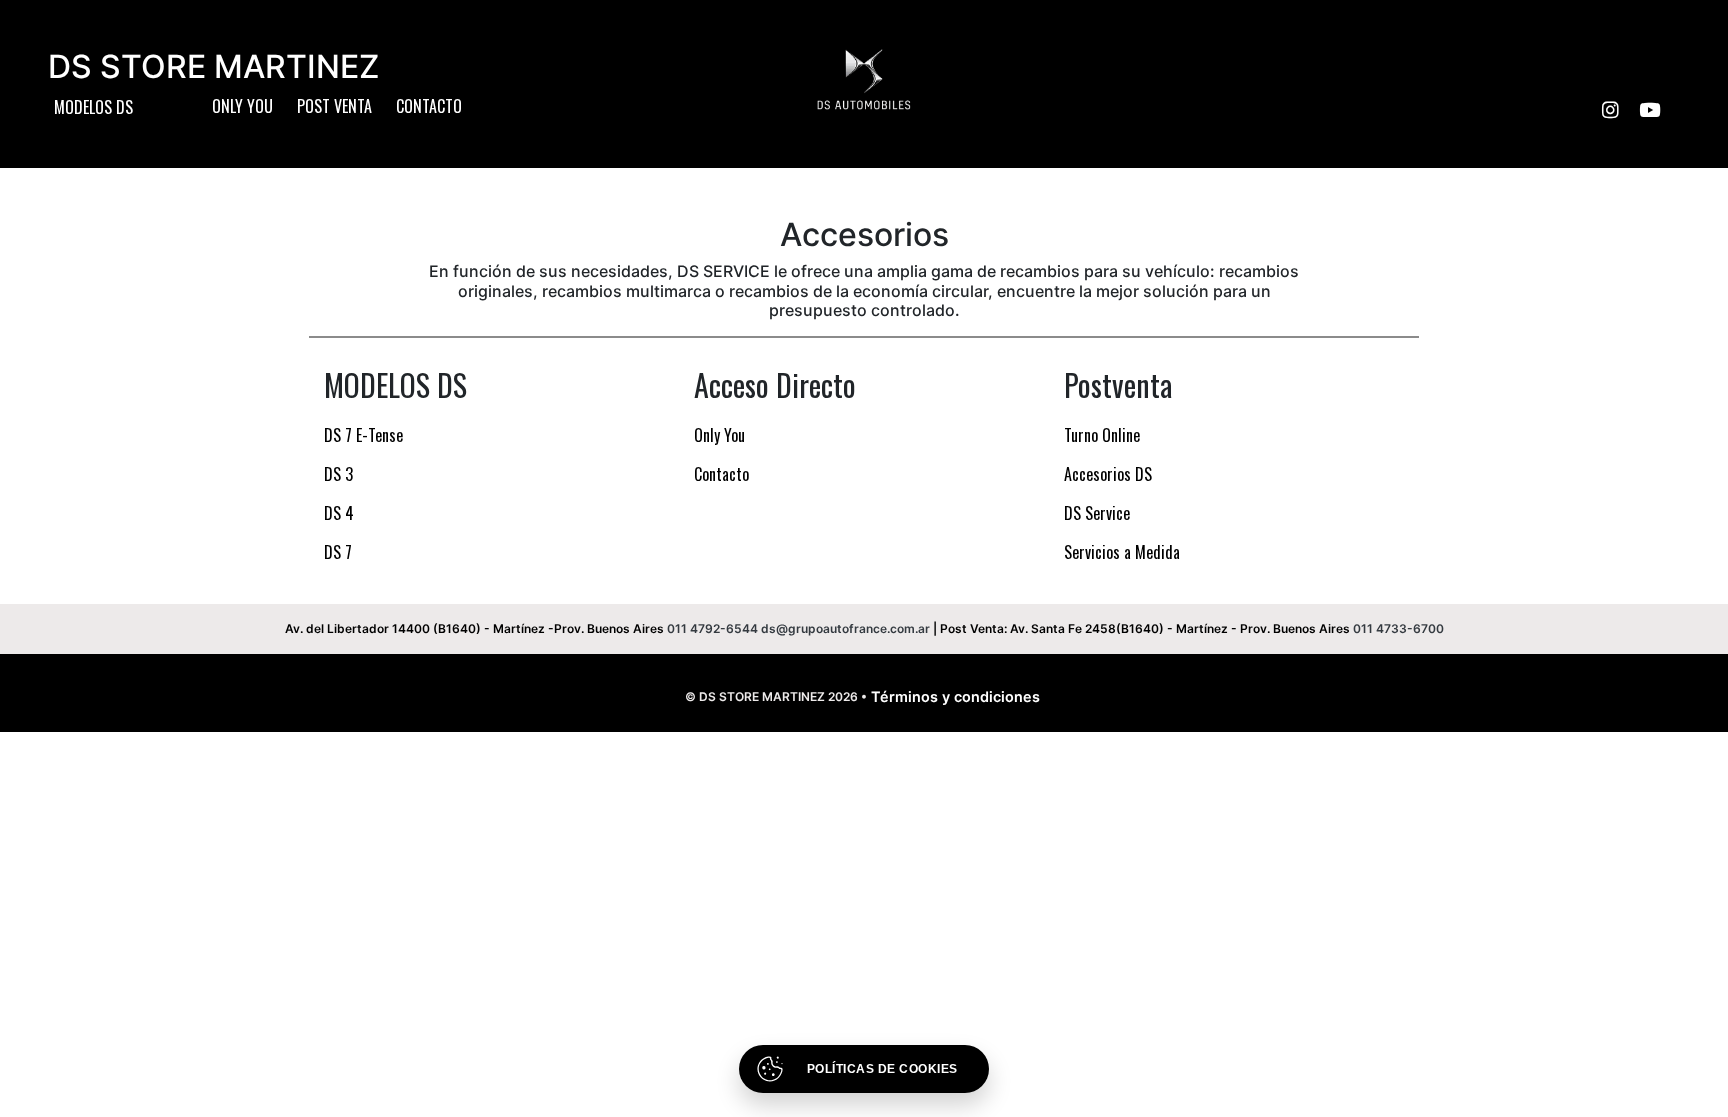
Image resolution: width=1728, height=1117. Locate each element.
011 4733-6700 (1398, 628)
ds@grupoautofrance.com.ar (845, 628)
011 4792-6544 (712, 628)
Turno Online (1102, 435)
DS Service (1097, 513)
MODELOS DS (93, 107)
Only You (242, 106)
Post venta (334, 106)
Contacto (429, 106)
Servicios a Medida (1122, 552)
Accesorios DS (1108, 474)
